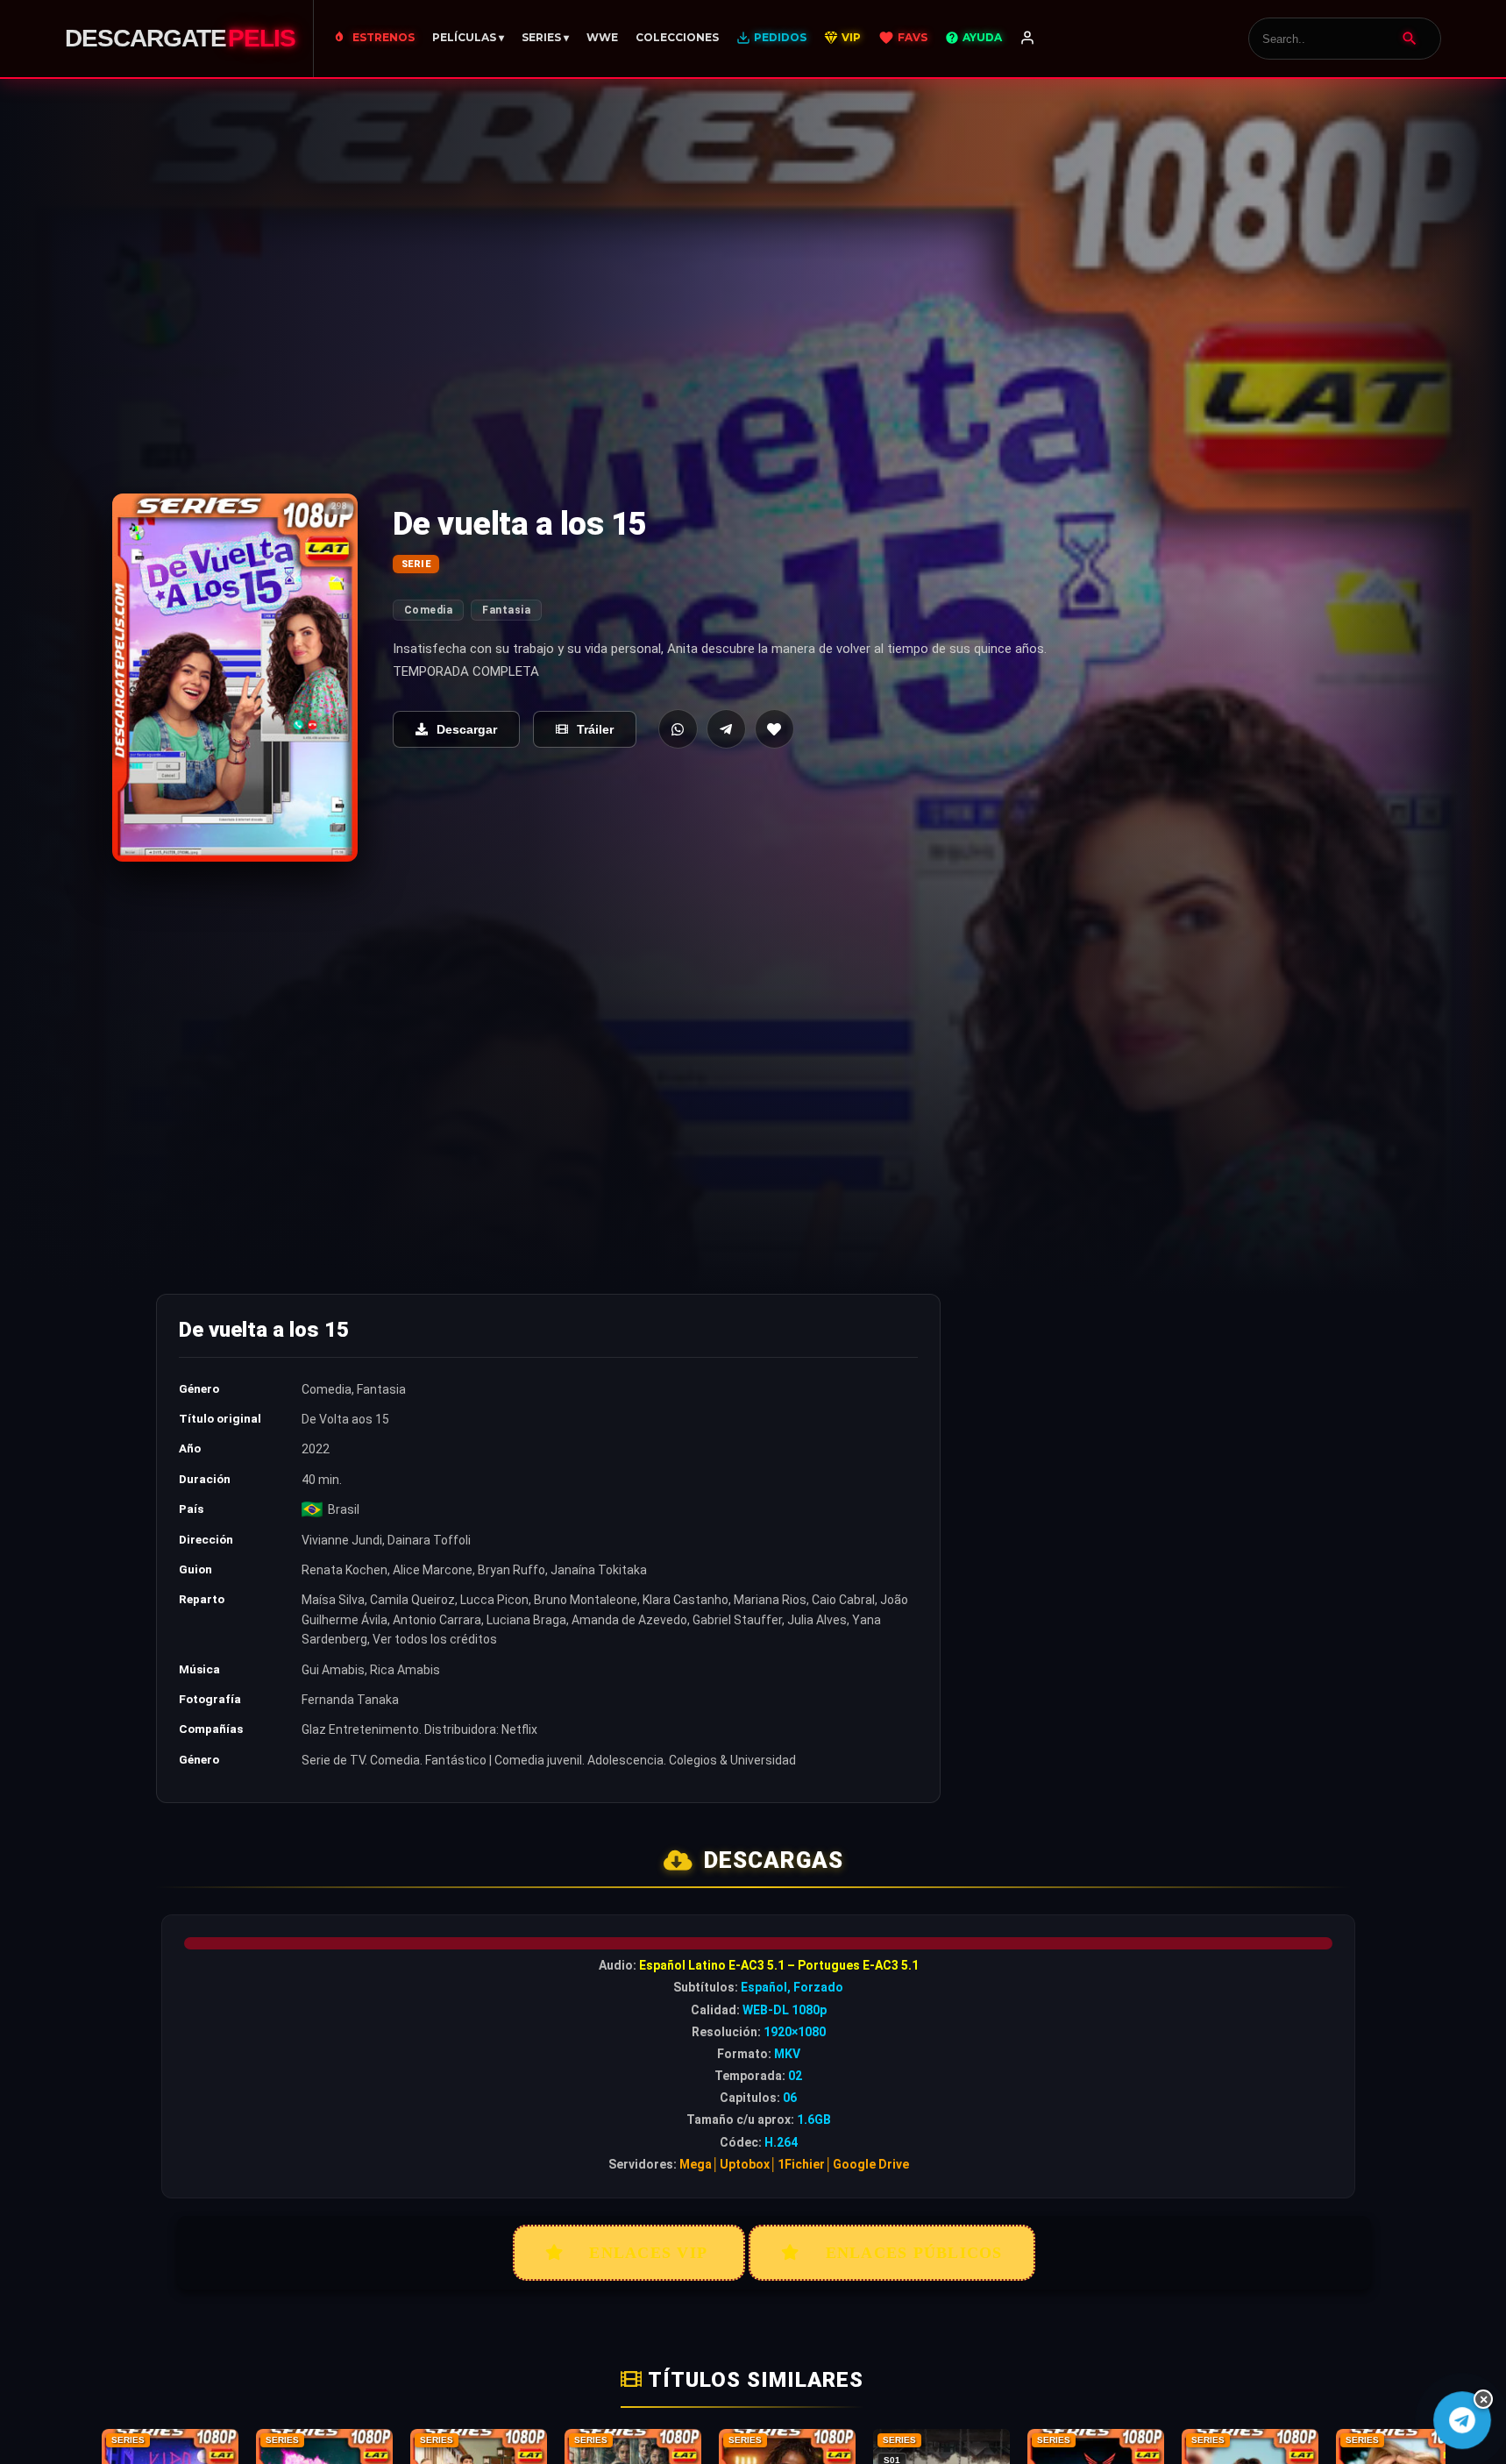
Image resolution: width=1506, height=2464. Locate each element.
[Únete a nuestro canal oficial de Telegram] (1462, 2420)
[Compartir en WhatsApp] (678, 729)
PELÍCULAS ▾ (468, 37)
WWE (602, 37)
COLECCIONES (677, 37)
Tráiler (595, 729)
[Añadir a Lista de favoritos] (774, 729)
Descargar (467, 729)
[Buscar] (1410, 39)
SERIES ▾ (545, 37)
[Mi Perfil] (1027, 39)
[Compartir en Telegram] (726, 729)
